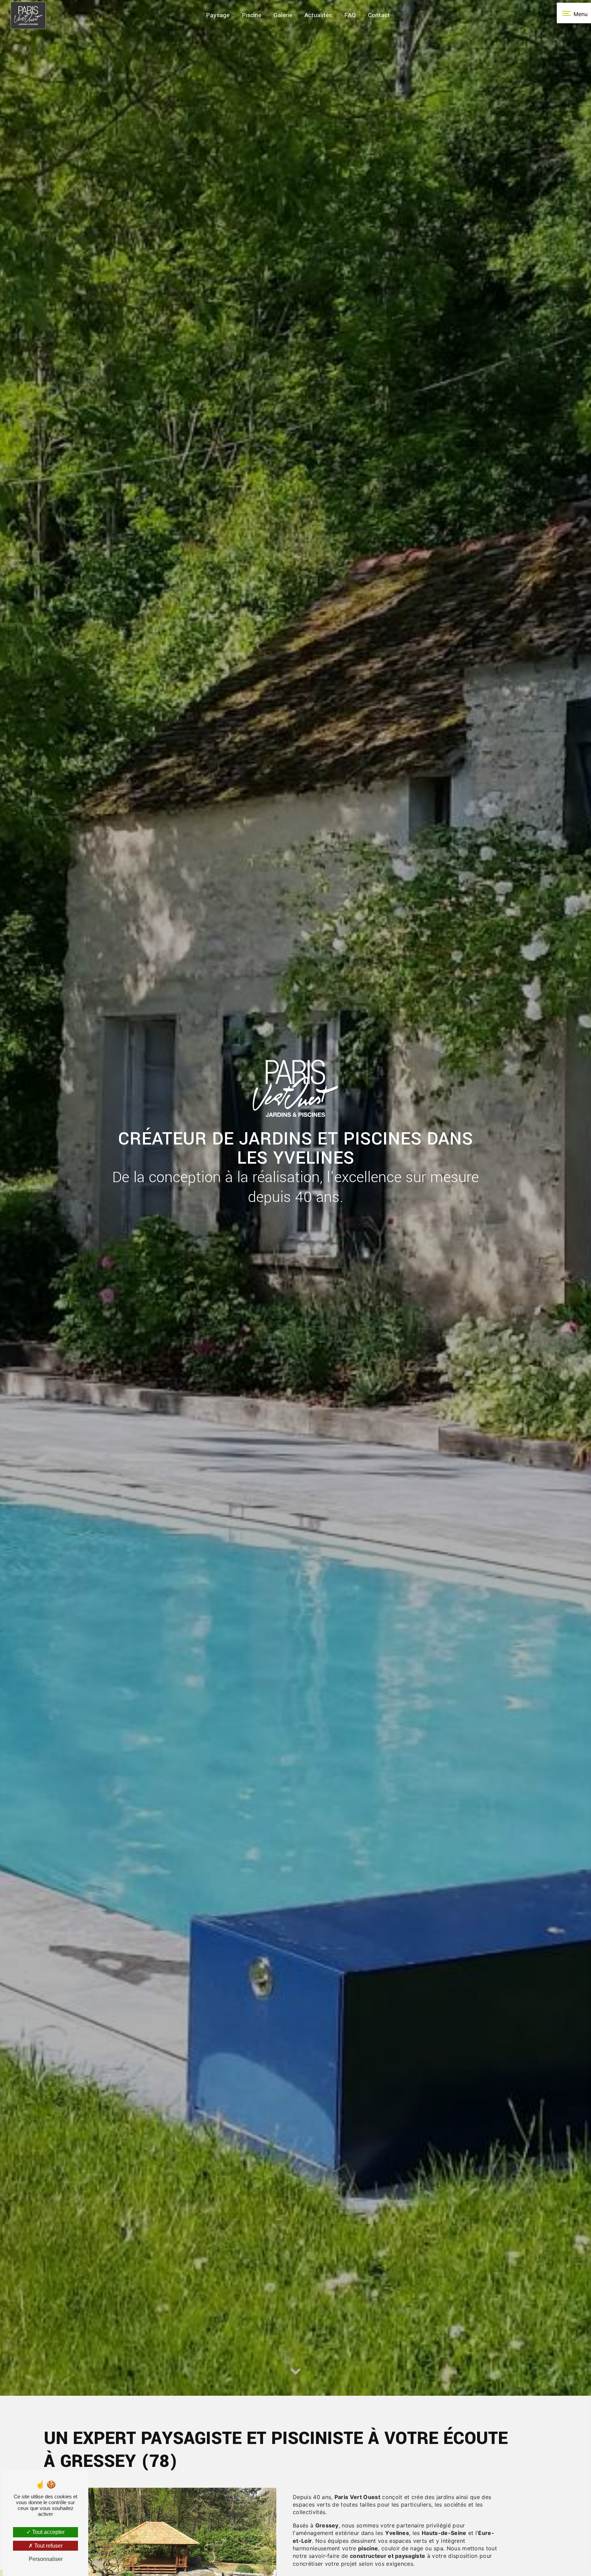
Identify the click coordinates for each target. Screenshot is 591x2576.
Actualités (318, 15)
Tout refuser (48, 2546)
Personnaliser (46, 2559)
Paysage (218, 15)
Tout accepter (48, 2532)
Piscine (252, 15)
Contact (379, 15)
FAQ (350, 15)
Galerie (283, 15)
